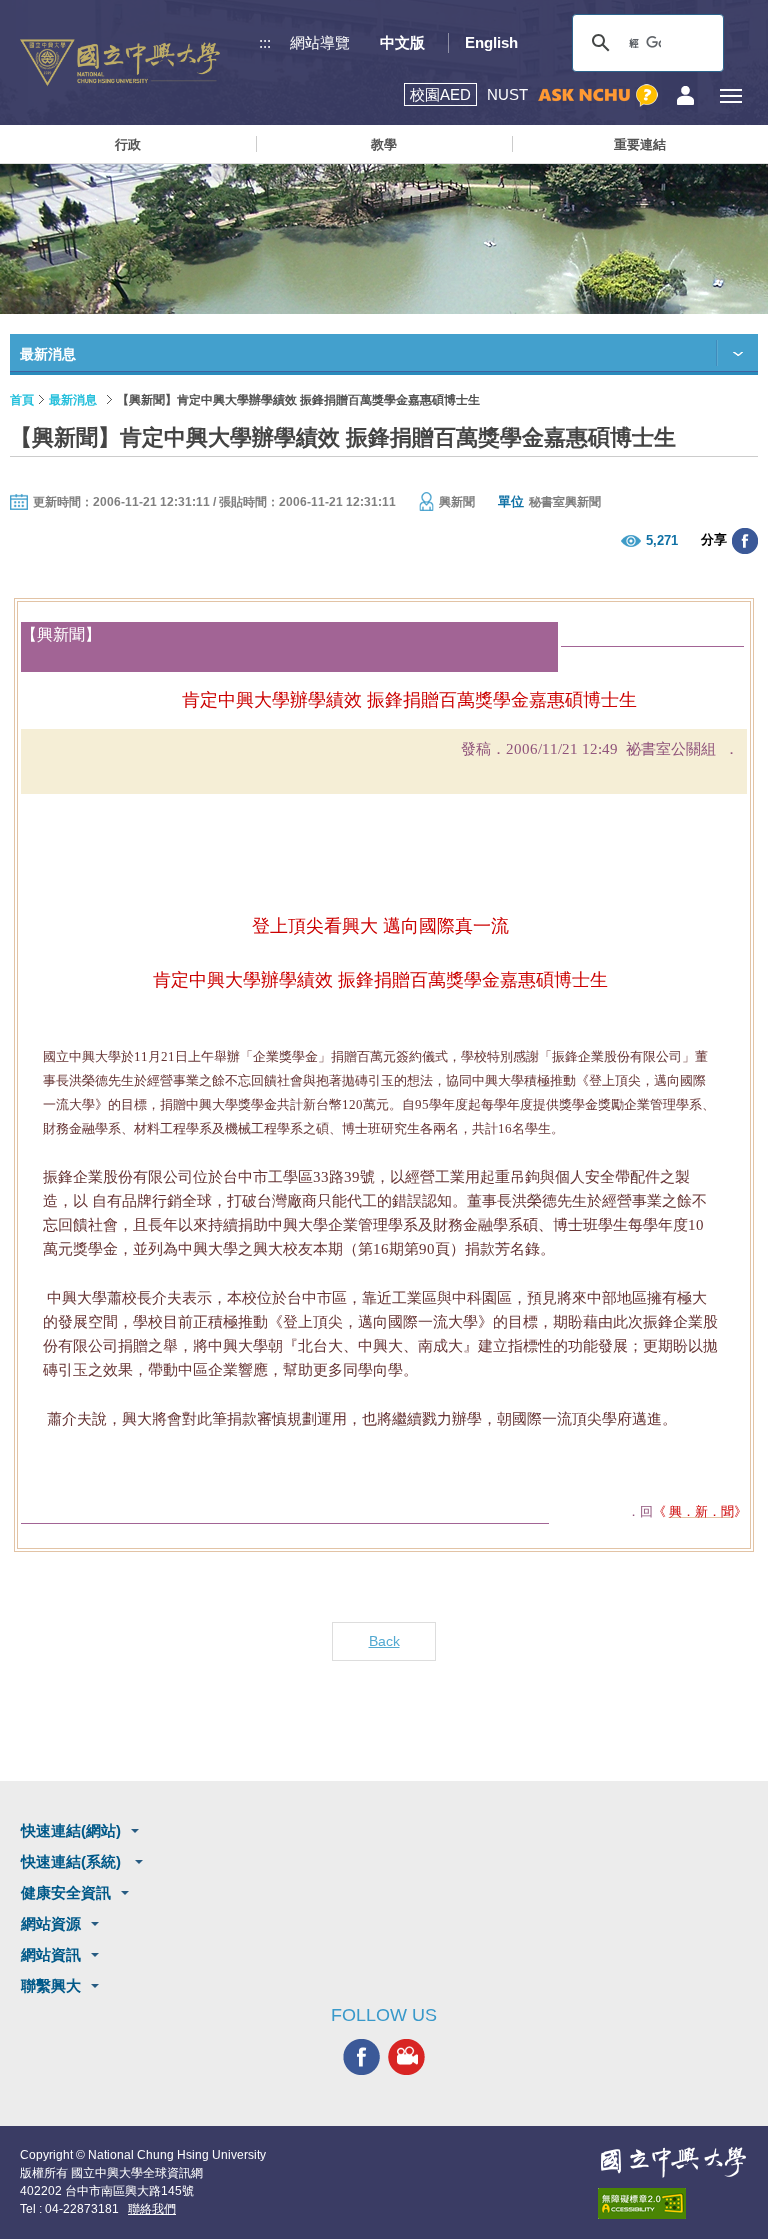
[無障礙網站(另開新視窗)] (673, 2203)
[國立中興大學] (120, 62)
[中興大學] (673, 2162)
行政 (128, 144)
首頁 (22, 400)
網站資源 (51, 1923)
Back (384, 1641)
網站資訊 (51, 1954)
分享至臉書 (745, 541)
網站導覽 (320, 42)
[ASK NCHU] (598, 95)
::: (265, 42)
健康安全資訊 (66, 1892)
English (491, 42)
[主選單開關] (730, 95)
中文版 (402, 42)
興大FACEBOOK (361, 2057)
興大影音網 (406, 2057)
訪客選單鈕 (685, 95)
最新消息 (73, 400)
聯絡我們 (152, 2209)
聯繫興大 (51, 1985)
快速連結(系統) (73, 1861)
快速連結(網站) (71, 1830)
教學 (384, 144)
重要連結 (640, 144)
